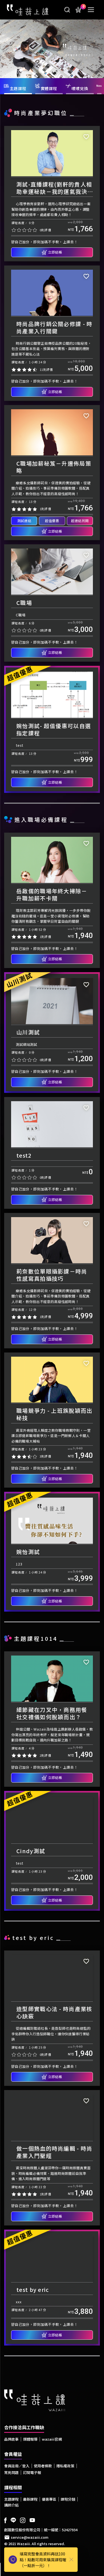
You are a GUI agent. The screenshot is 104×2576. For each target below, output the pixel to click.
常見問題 (11, 2472)
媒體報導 (30, 2439)
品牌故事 (11, 2439)
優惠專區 (49, 2499)
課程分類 (68, 2499)
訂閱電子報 (32, 2472)
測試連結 (24, 521)
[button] (4, 47)
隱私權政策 (65, 2466)
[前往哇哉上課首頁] (28, 9)
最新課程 (30, 2499)
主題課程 (11, 2499)
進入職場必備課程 (41, 819)
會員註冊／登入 (17, 2466)
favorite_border (86, 137)
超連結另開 (80, 521)
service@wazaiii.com (30, 2537)
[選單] (91, 10)
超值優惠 (52, 521)
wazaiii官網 (52, 2439)
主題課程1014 (36, 1638)
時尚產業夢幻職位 (41, 113)
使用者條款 (43, 2466)
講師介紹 (11, 2505)
